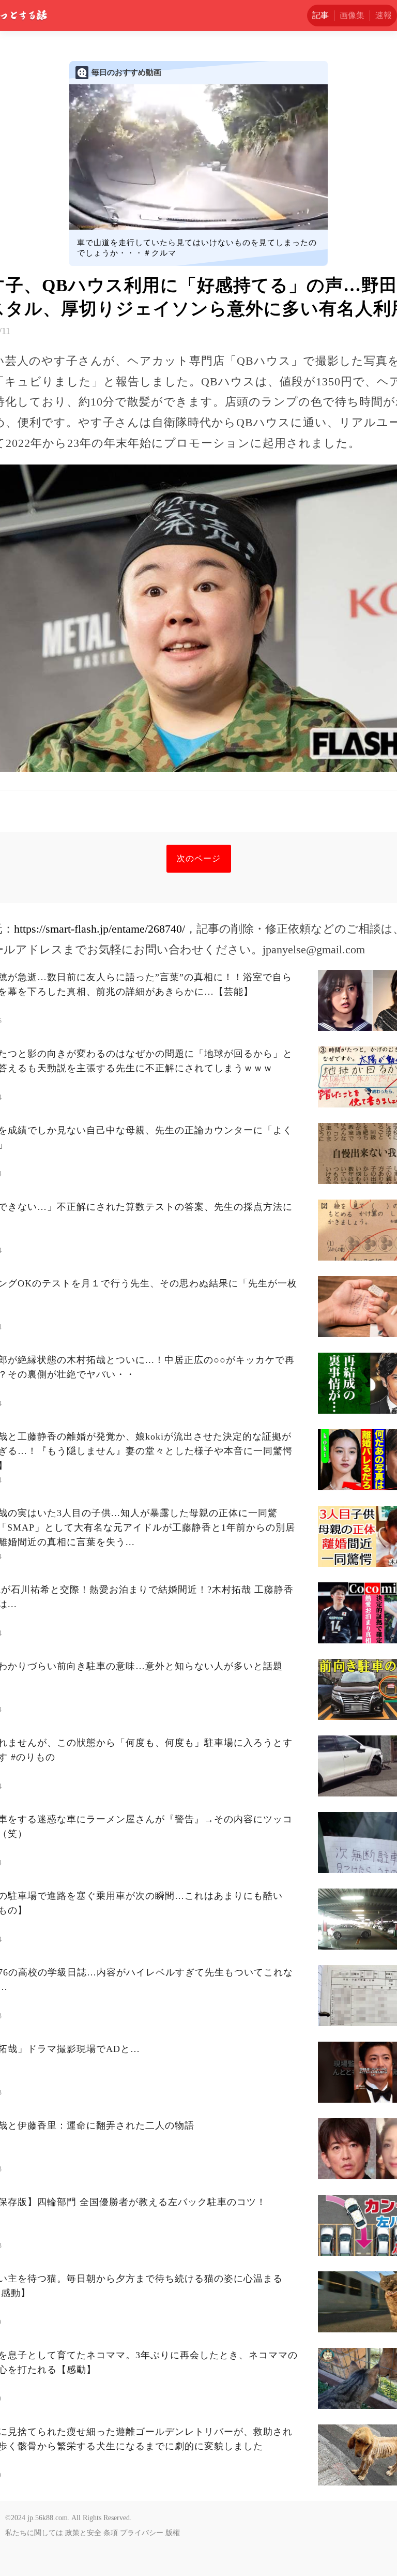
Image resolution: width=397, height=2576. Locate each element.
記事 (320, 15)
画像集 (352, 15)
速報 (384, 15)
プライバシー (142, 2533)
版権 (173, 2533)
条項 (111, 2533)
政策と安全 (83, 2533)
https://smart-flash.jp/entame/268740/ (100, 929)
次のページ (199, 858)
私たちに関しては (34, 2533)
